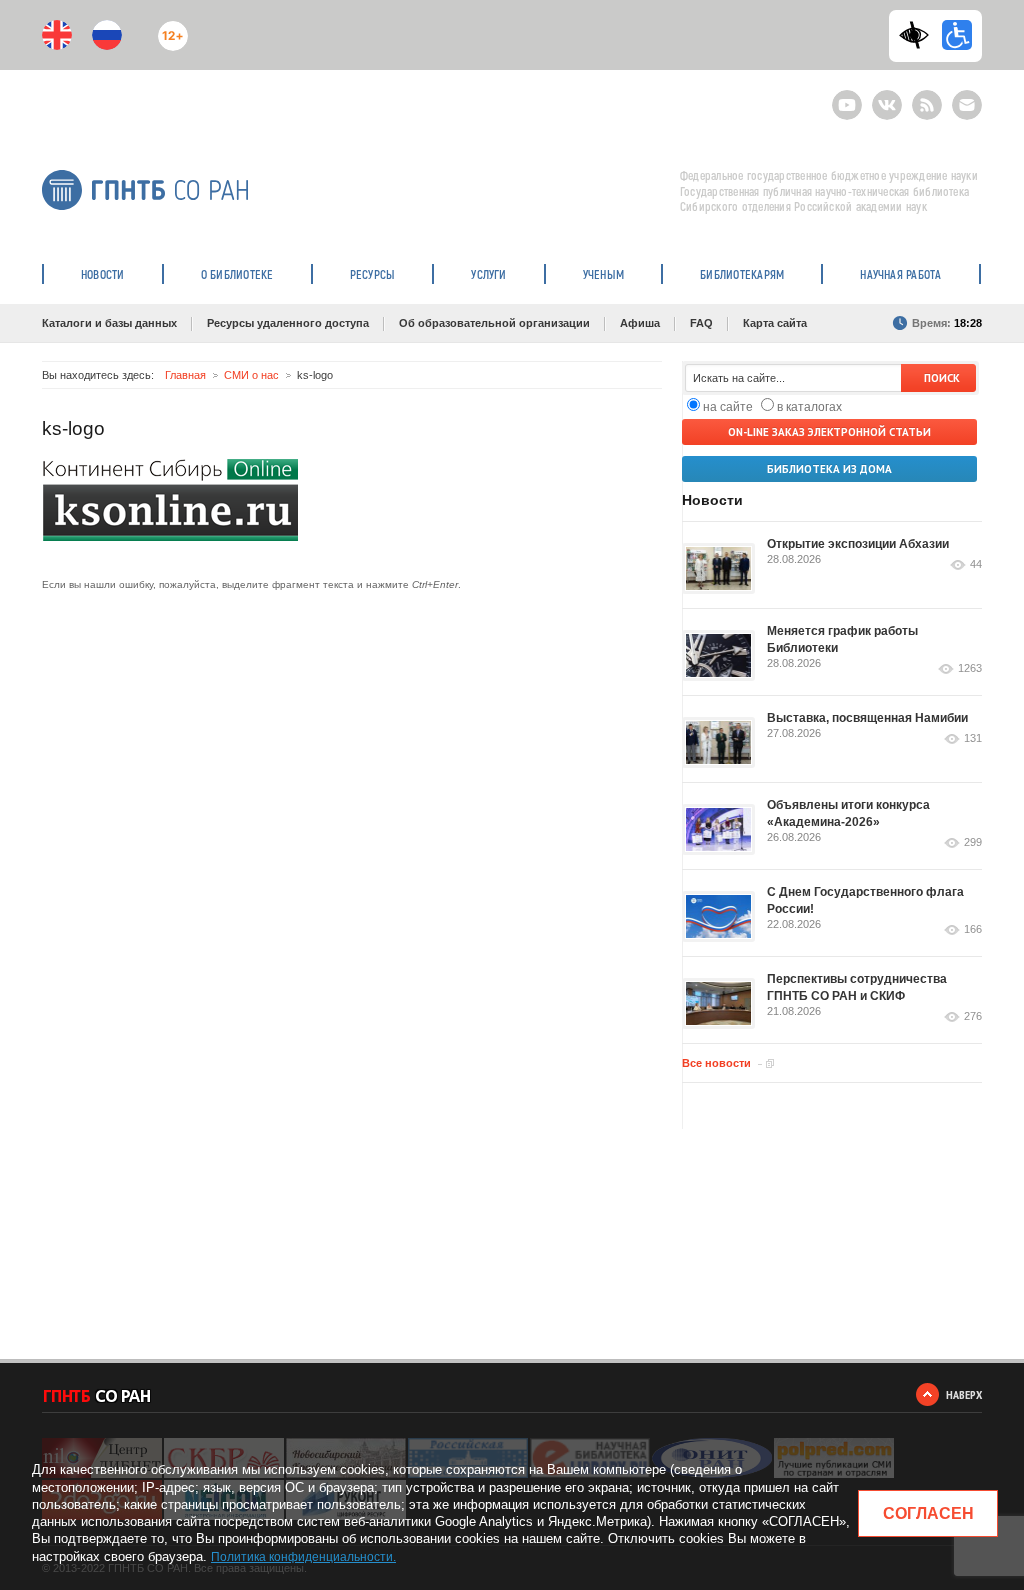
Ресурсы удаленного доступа (288, 323)
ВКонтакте (887, 96)
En (57, 35)
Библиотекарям (742, 274)
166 (973, 929)
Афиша (640, 323)
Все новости (716, 1063)
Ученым (603, 274)
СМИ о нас (251, 375)
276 (973, 1016)
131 (973, 738)
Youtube (847, 96)
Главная (185, 375)
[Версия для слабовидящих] (919, 35)
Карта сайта (775, 323)
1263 (970, 668)
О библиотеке (237, 274)
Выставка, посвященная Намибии (867, 718)
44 (976, 564)
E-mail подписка (967, 105)
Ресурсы (373, 274)
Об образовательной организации (494, 323)
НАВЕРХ (964, 1394)
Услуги (488, 274)
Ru (107, 35)
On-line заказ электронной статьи (829, 432)
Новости (103, 274)
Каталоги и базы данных (109, 323)
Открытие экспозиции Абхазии (858, 544)
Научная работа (900, 274)
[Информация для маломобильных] (957, 35)
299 (973, 842)
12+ (168, 27)
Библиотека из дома (829, 469)
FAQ (701, 323)
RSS (924, 96)
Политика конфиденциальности (302, 1557)
